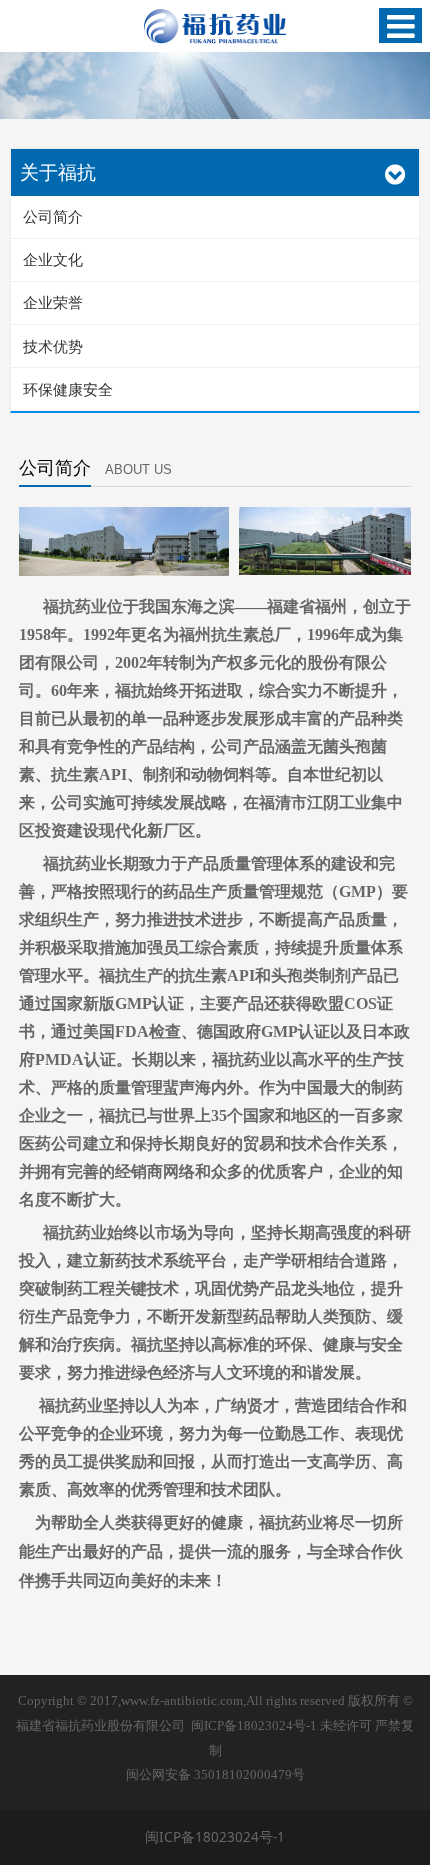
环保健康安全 (68, 389)
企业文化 (53, 259)
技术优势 (53, 346)
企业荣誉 (53, 302)
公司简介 (53, 216)
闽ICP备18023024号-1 (254, 1726)
